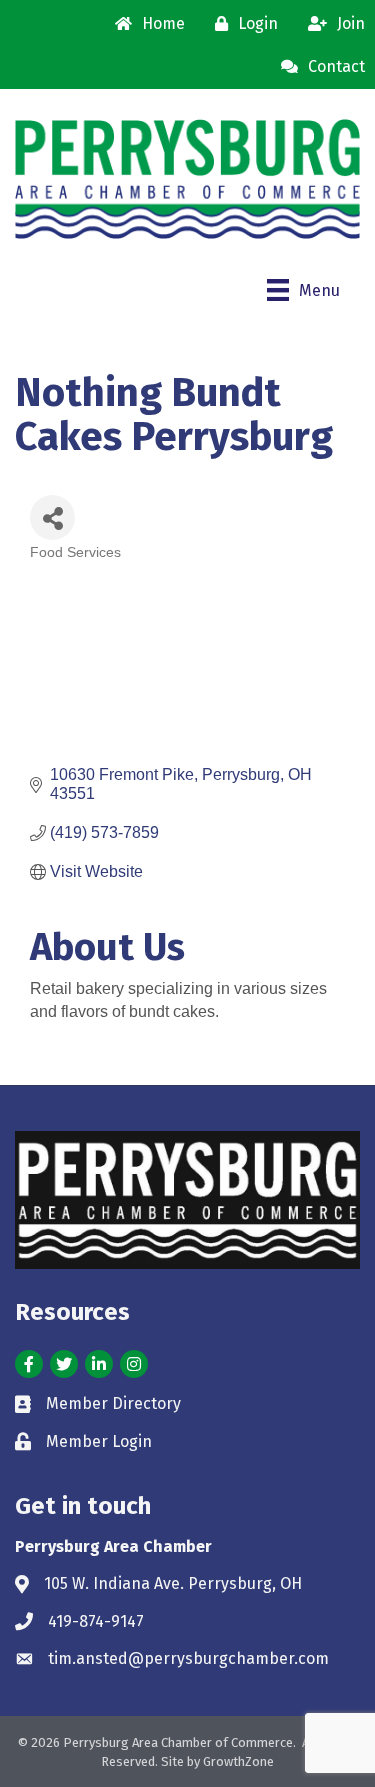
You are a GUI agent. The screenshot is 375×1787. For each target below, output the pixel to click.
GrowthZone (238, 1761)
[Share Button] (52, 517)
